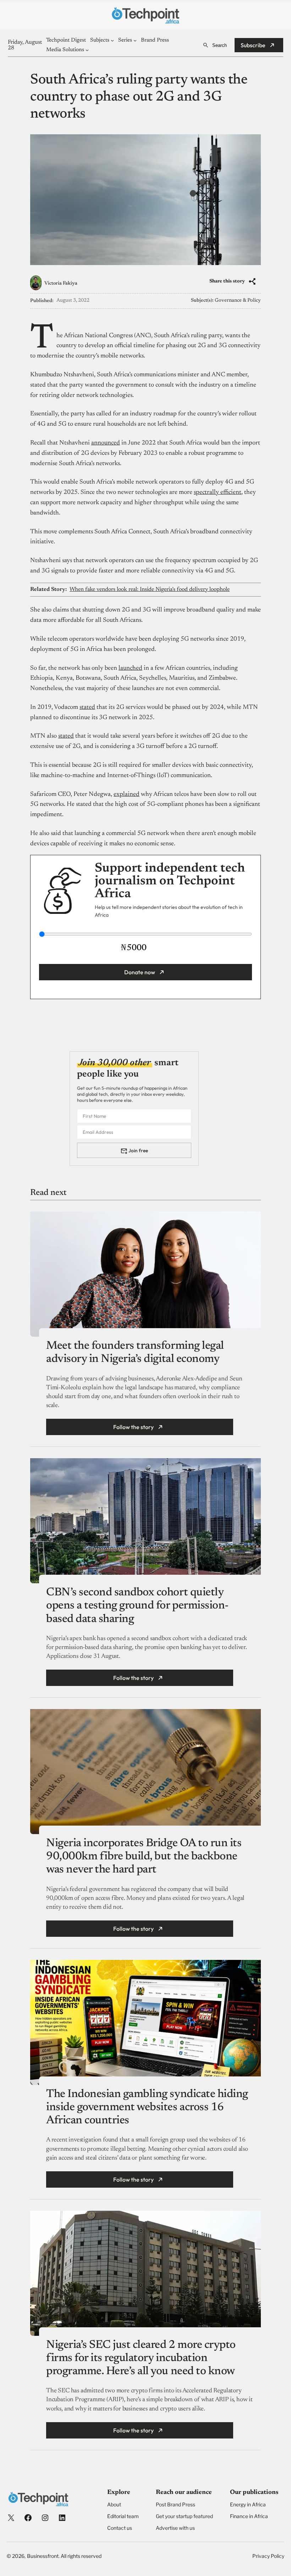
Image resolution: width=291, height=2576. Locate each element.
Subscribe (253, 45)
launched (130, 668)
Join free (138, 1150)
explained (127, 794)
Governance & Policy (238, 301)
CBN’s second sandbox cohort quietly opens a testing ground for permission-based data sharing (137, 1606)
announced (106, 443)
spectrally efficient (218, 492)
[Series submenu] (135, 40)
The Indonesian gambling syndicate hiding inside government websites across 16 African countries (147, 2107)
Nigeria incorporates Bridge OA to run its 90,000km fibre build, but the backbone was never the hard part (144, 1856)
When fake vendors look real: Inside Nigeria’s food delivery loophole (150, 589)
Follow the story (133, 1427)
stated (87, 707)
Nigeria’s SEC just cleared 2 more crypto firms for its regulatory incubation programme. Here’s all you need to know (141, 2358)
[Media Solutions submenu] (87, 50)
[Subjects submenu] (112, 40)
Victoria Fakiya (61, 284)
